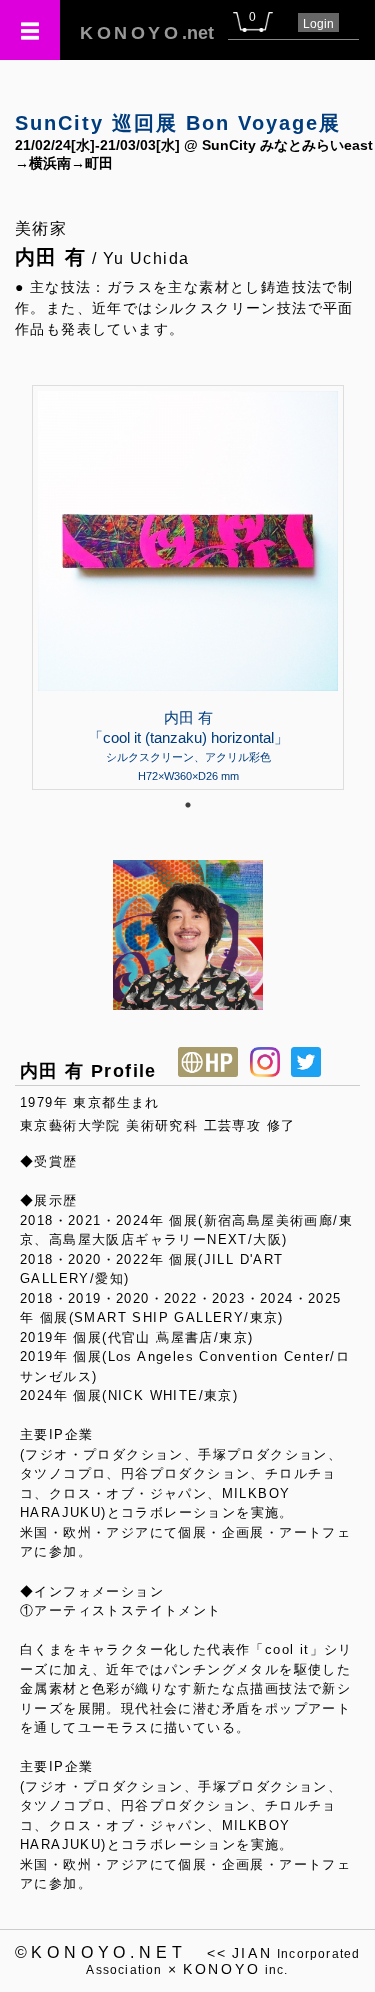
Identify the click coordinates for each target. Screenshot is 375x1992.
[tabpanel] (188, 587)
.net (147, 33)
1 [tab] (188, 805)
